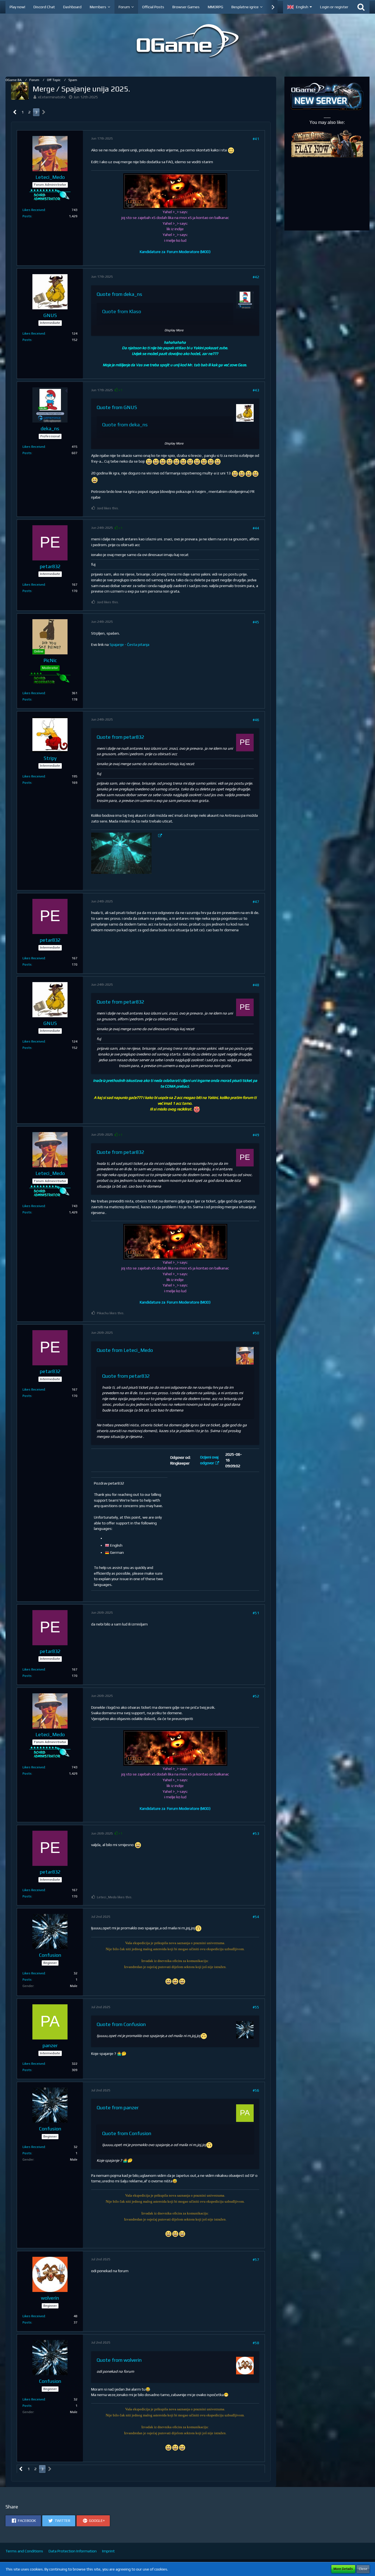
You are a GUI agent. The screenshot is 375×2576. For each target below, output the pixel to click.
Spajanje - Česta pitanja (129, 644)
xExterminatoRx (52, 97)
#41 (256, 139)
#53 (256, 1833)
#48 (256, 985)
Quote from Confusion (121, 2024)
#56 (256, 2090)
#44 (256, 528)
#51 (256, 1613)
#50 (256, 1333)
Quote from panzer (118, 2107)
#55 (256, 2007)
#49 (256, 1135)
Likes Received (34, 210)
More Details (343, 2569)
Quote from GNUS (117, 407)
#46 (256, 720)
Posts (27, 216)
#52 (256, 1696)
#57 (256, 2260)
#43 (256, 390)
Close (363, 2569)
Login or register (334, 7)
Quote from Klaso (122, 311)
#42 (256, 277)
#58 (256, 2343)
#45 (256, 622)
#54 (256, 1917)
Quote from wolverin (119, 2360)
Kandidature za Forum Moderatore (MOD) (175, 252)
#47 (256, 902)
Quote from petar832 (120, 737)
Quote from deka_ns (119, 294)
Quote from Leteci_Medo (125, 1350)
